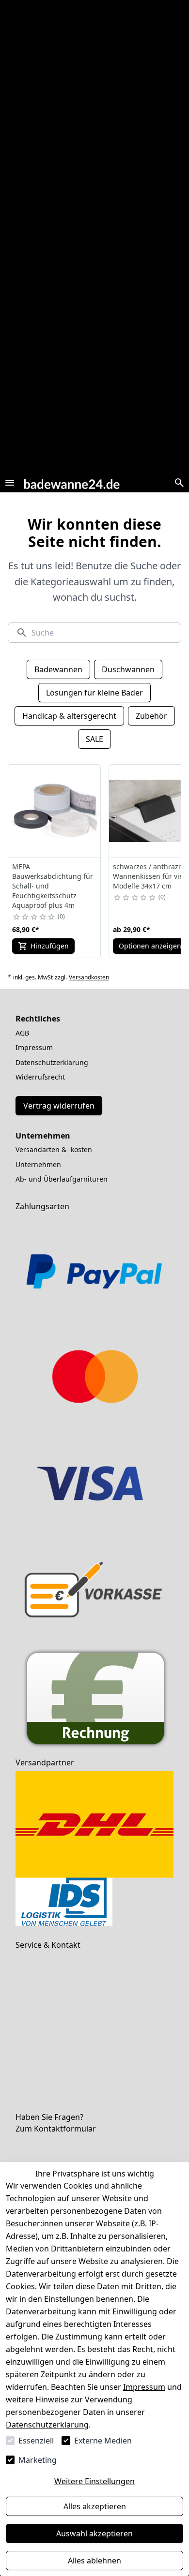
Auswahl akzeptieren (94, 2533)
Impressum (144, 2387)
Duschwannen (128, 669)
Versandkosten (89, 977)
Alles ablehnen (94, 2561)
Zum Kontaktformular (56, 2129)
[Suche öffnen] (179, 483)
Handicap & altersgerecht (69, 716)
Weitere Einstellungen (94, 2481)
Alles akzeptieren (95, 2506)
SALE (94, 739)
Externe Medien (103, 2441)
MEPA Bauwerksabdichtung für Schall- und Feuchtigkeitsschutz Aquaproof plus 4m (53, 886)
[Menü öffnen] (10, 483)
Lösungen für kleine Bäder (94, 693)
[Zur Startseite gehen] (72, 482)
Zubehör (151, 716)
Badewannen (58, 669)
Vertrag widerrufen (59, 1106)
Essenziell (36, 2441)
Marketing (38, 2460)
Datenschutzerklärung (47, 2425)
